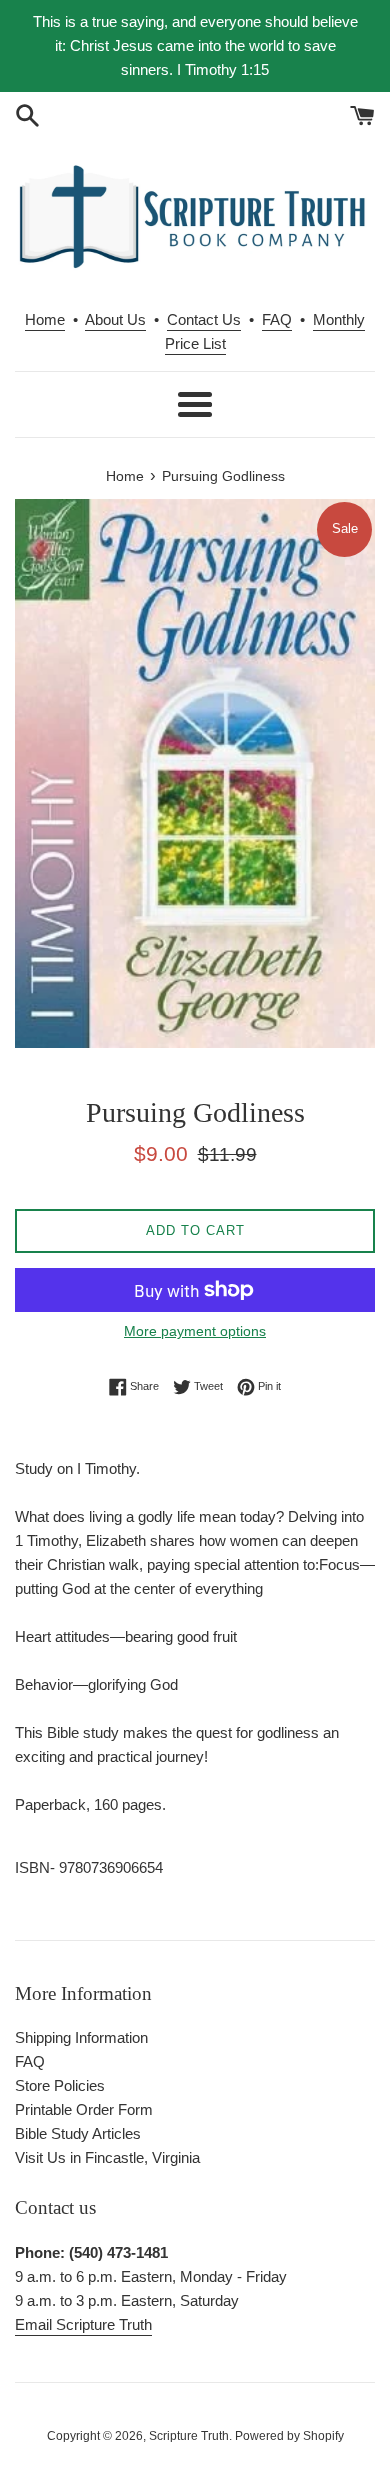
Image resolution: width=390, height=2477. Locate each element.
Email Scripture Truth (83, 2324)
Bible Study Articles (78, 2133)
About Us (115, 319)
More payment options (195, 1331)
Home (45, 319)
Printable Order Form (84, 2109)
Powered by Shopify (289, 2436)
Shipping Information (81, 2037)
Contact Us (204, 319)
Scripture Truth (189, 2436)
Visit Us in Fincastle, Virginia (107, 2157)
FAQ (277, 319)
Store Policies (60, 2085)
